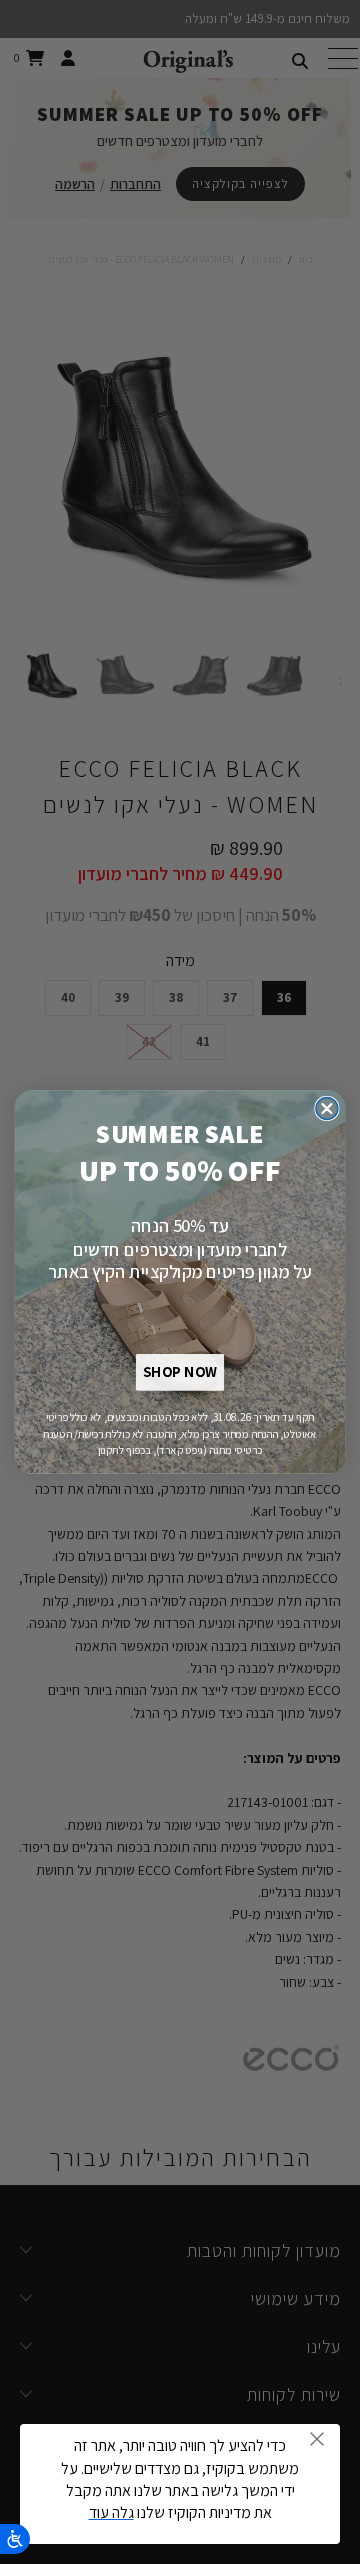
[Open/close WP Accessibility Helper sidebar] (15, 2539)
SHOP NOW (179, 1372)
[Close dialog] (327, 1109)
